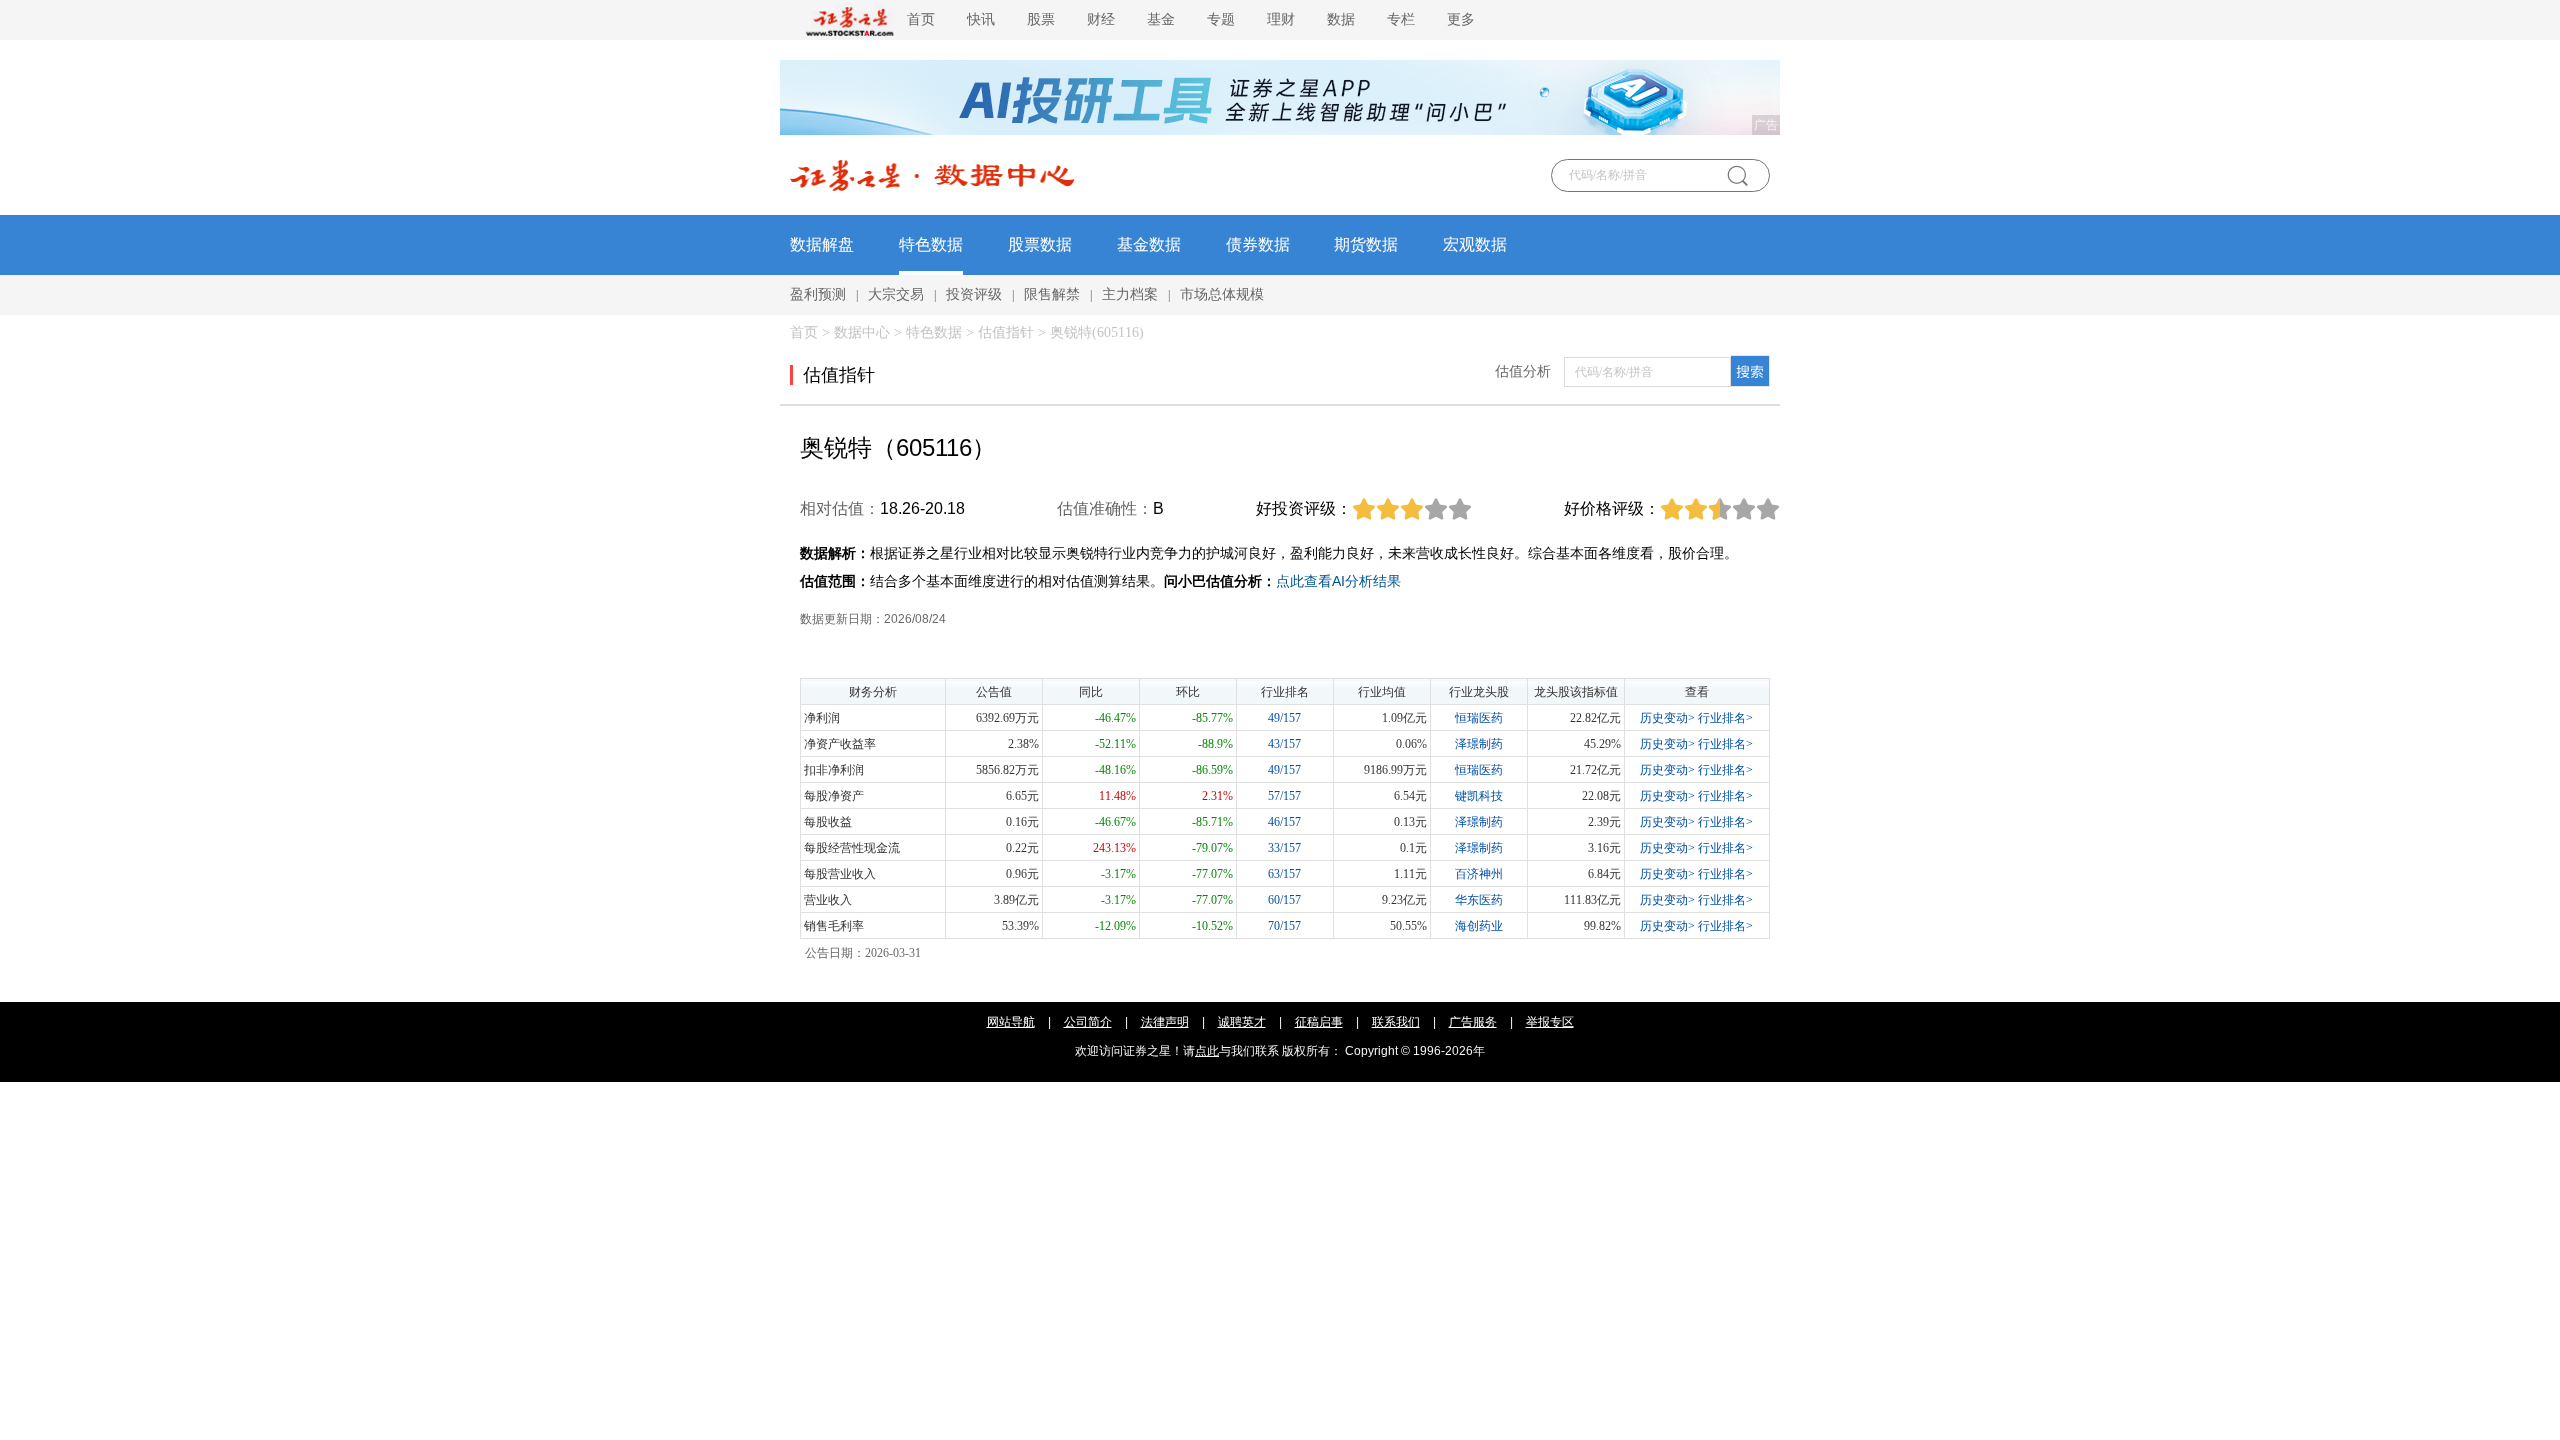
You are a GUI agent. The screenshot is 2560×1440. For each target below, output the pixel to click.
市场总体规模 (1222, 294)
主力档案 (1130, 294)
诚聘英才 (1242, 1022)
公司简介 (1088, 1022)
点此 (1207, 1051)
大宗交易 (896, 294)
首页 (921, 19)
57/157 (1284, 796)
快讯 (981, 19)
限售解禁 (1052, 294)
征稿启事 (1319, 1022)
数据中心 (862, 332)
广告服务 (1473, 1022)
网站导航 (1011, 1022)
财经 (1101, 19)
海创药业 (1479, 926)
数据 (1341, 19)
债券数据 (1258, 244)
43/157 (1284, 744)
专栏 (1401, 19)
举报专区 (1550, 1022)
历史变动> (1667, 718)
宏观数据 (1475, 244)
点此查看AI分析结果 (1338, 581)
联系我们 (1396, 1022)
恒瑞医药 (1479, 718)
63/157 (1284, 874)
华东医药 (1479, 900)
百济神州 (1479, 874)
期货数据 (1366, 244)
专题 (1221, 19)
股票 (1041, 19)
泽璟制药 (1479, 744)
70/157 (1284, 926)
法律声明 (1165, 1022)
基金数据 (1149, 244)
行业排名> (1725, 718)
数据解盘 (822, 244)
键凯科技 (1479, 796)
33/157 (1284, 848)
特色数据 (931, 244)
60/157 (1284, 900)
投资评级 (974, 294)
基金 (1161, 19)
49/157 (1284, 718)
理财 (1281, 19)
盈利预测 (818, 294)
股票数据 (1040, 244)
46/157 (1284, 822)
